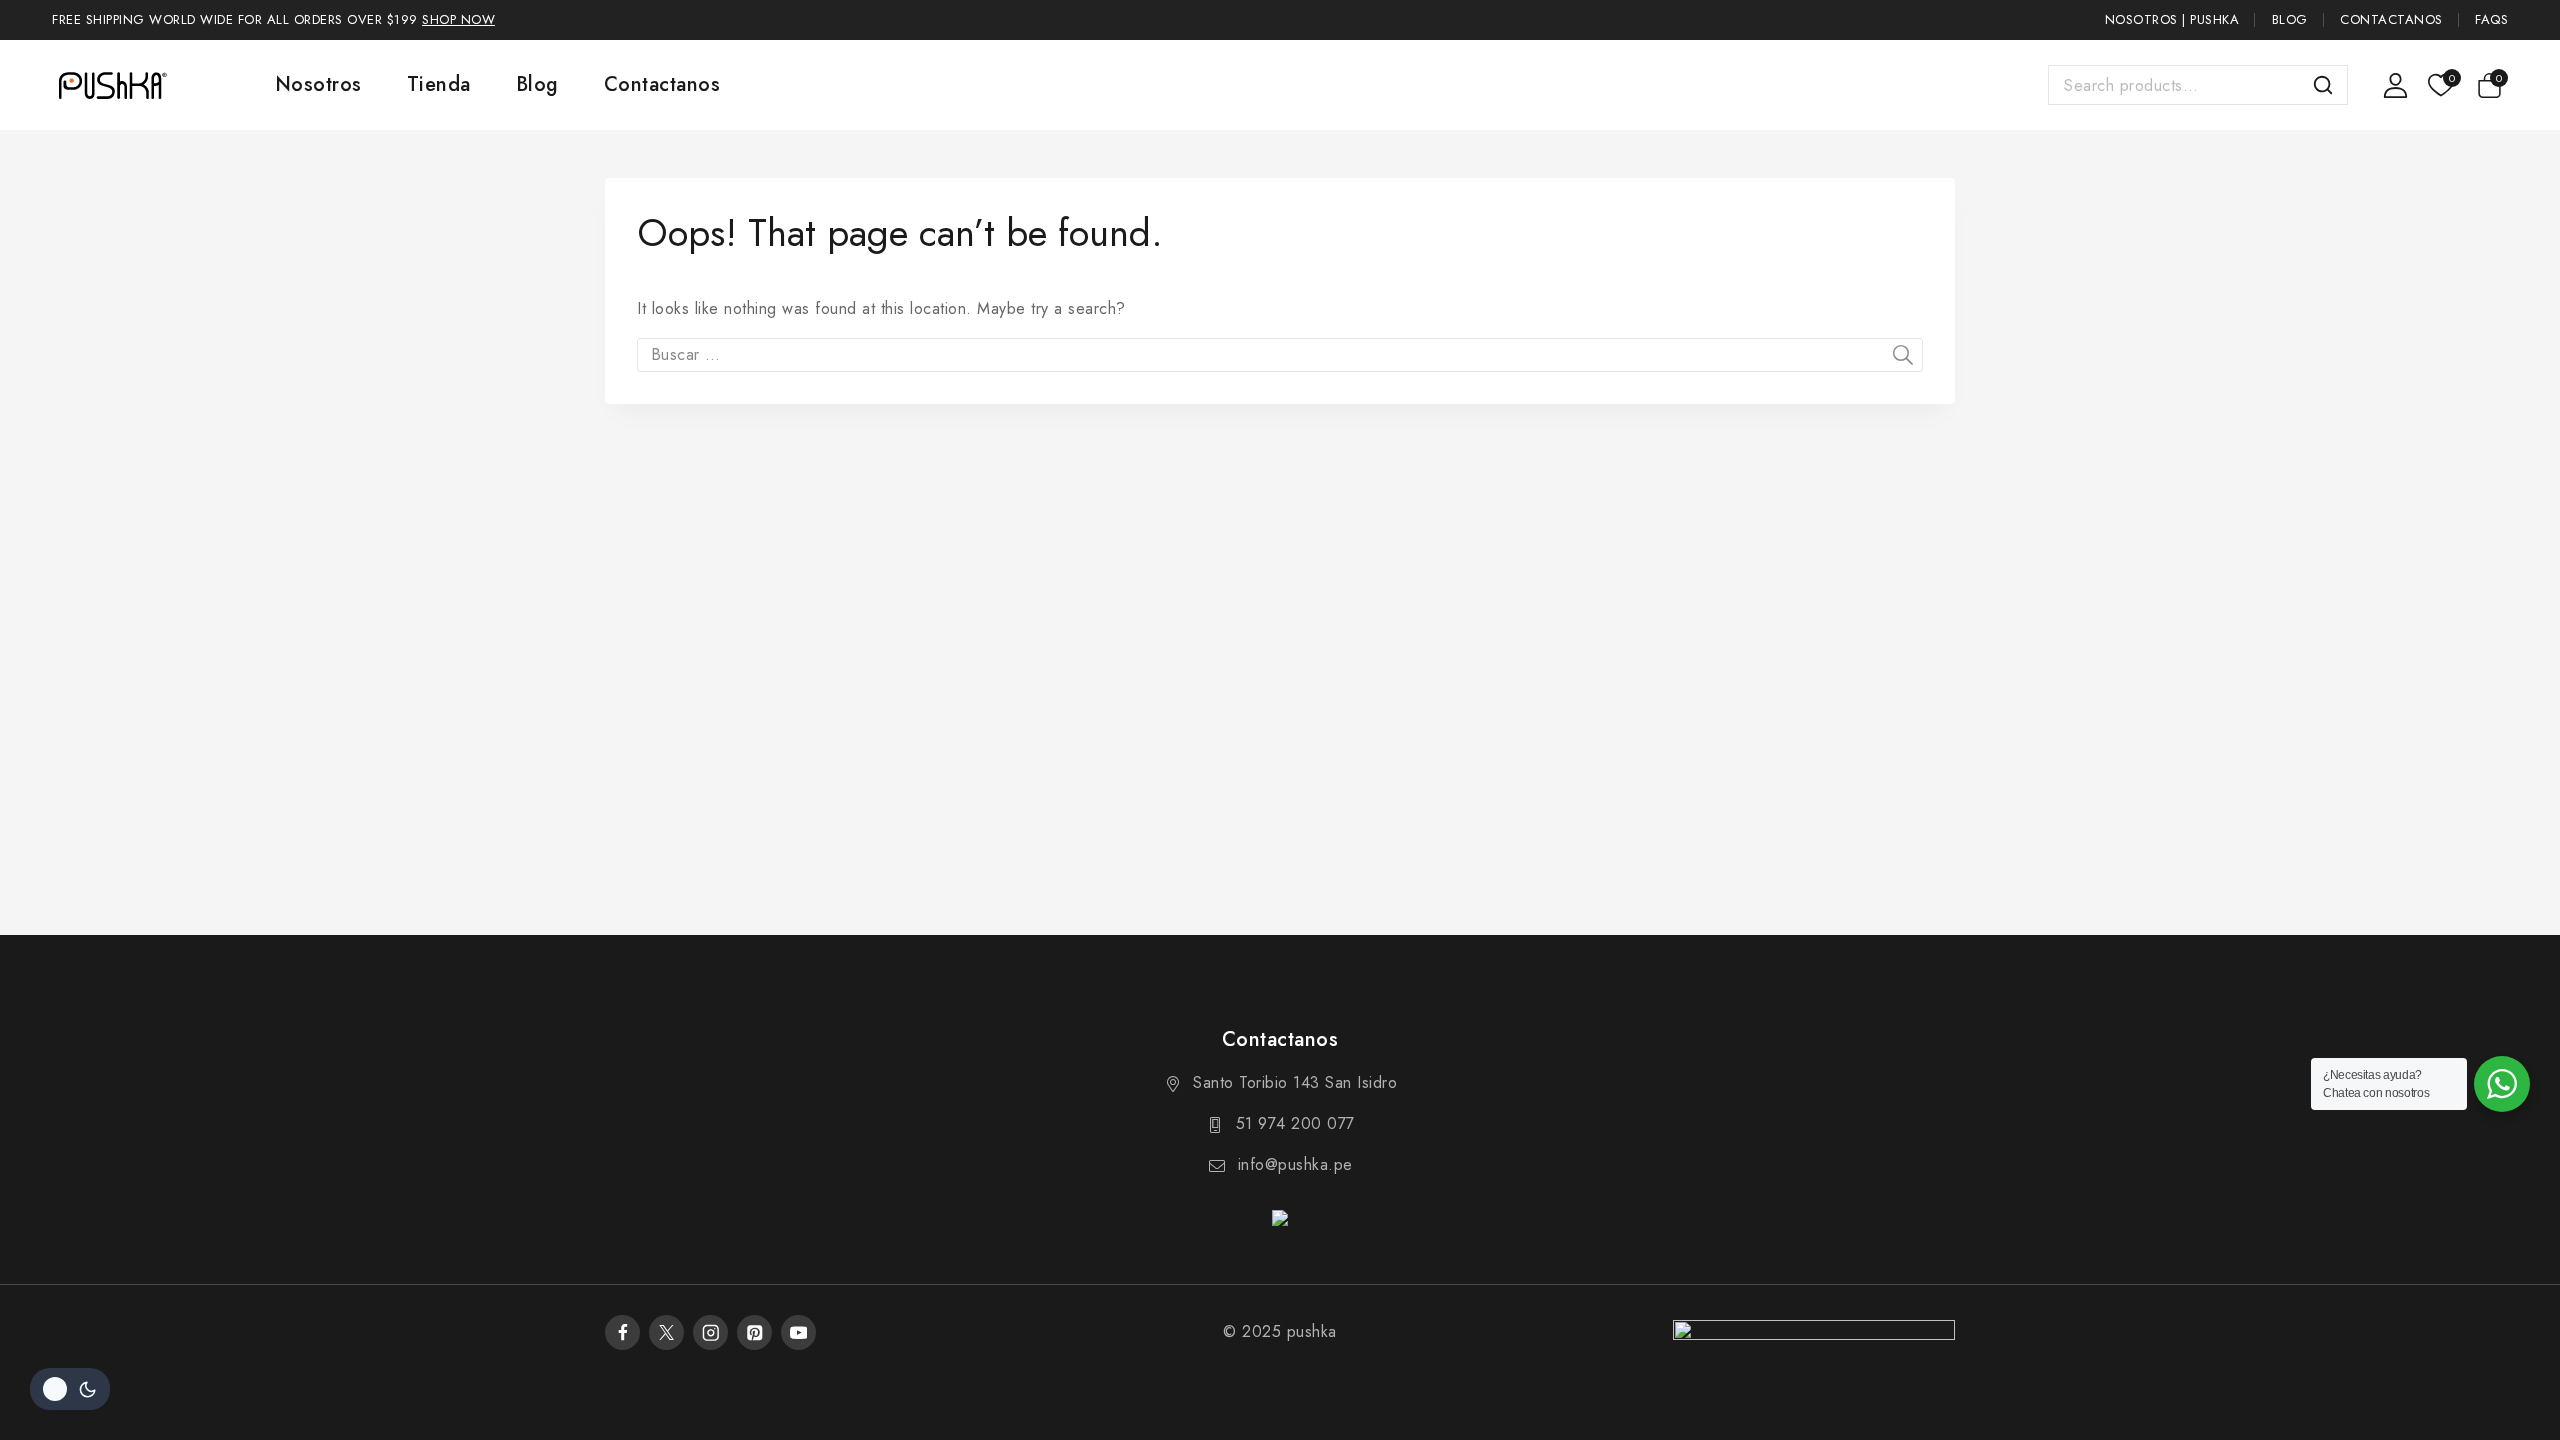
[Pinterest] (754, 1332)
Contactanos (2391, 19)
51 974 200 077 (1295, 1123)
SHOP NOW (458, 19)
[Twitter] (666, 1332)
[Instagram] (710, 1332)
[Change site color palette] (70, 1389)
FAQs (2491, 19)
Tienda (439, 84)
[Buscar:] (1280, 354)
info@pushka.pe (1295, 1164)
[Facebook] (622, 1332)
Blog (2290, 19)
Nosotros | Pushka (2172, 19)
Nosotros (318, 84)
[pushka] (112, 85)
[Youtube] (798, 1332)
